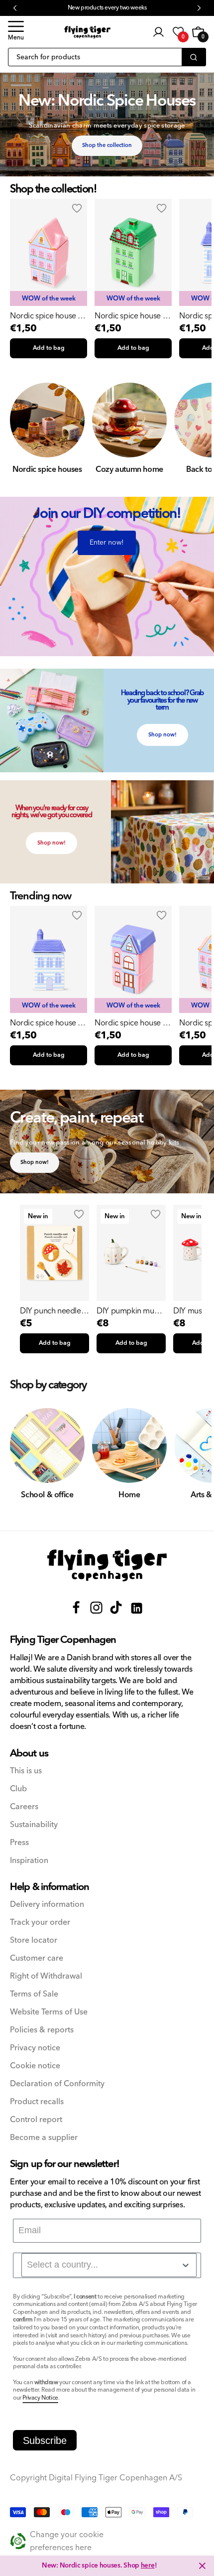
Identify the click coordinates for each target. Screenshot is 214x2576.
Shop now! (162, 735)
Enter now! (107, 543)
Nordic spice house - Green (130, 316)
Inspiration (29, 1861)
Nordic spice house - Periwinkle (45, 1023)
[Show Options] (186, 2265)
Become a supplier (44, 2138)
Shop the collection (107, 145)
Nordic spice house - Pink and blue (45, 316)
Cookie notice (35, 2066)
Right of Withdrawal (46, 1976)
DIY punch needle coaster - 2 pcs (51, 1311)
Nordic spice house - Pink (130, 1023)
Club (18, 1789)
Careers (24, 1807)
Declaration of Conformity (57, 2084)
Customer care (37, 1958)
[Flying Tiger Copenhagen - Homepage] (87, 32)
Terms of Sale (34, 1994)
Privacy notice (35, 2048)
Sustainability (34, 1825)
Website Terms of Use (49, 2012)
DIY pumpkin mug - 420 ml (130, 1311)
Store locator (34, 1940)
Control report (36, 2120)
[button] (16, 32)
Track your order (40, 1923)
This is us (26, 1771)
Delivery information (47, 1905)
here (148, 2566)
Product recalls (37, 2102)
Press (19, 1843)
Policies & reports (42, 2030)
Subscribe (45, 2440)
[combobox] (109, 2265)
